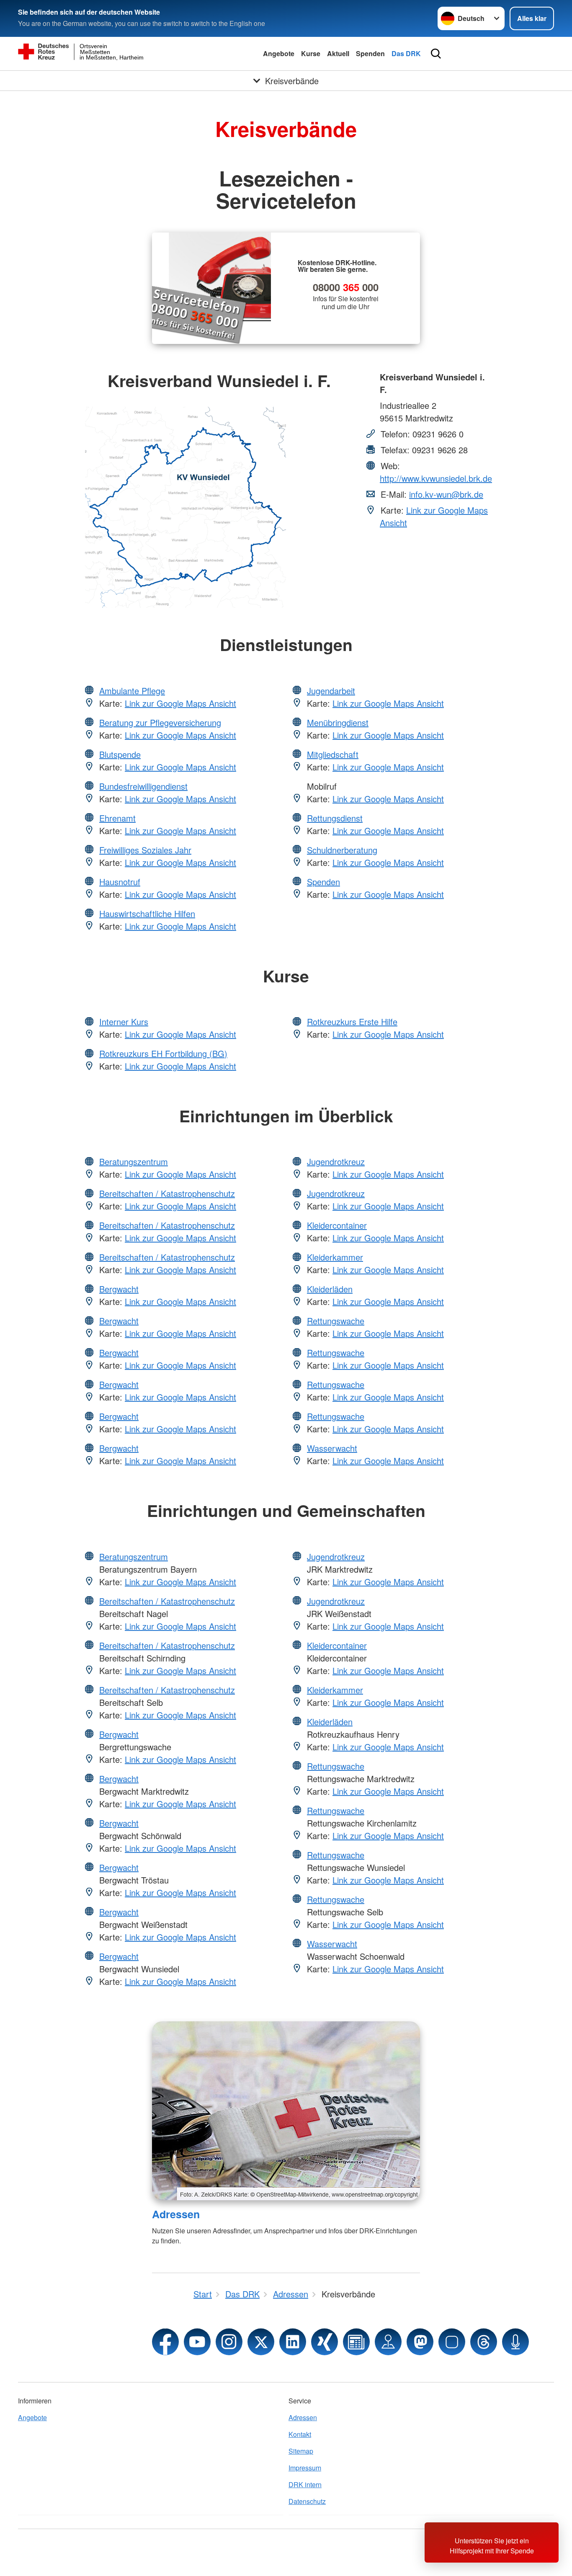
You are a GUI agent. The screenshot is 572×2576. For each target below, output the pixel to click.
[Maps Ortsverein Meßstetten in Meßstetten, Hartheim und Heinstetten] (388, 2342)
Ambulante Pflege (132, 691)
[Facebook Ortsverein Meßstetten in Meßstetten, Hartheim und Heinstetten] (165, 2342)
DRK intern (305, 2484)
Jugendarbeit (331, 691)
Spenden (370, 53)
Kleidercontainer (337, 1225)
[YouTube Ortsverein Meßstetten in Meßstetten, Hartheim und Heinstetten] (197, 2342)
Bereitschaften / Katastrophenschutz (167, 1193)
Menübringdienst (338, 722)
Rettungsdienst (335, 818)
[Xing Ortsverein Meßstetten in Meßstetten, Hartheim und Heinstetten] (325, 2342)
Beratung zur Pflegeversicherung (160, 722)
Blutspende (120, 754)
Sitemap (301, 2451)
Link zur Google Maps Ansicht (180, 703)
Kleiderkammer (335, 1257)
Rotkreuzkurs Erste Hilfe (352, 1022)
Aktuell (338, 53)
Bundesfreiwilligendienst (143, 786)
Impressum (305, 2468)
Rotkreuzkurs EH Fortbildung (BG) (163, 1053)
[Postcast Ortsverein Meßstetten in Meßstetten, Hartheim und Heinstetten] (515, 2342)
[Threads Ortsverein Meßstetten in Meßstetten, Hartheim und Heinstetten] (484, 2342)
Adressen (176, 2214)
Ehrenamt (117, 818)
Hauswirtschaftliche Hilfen (147, 913)
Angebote (279, 53)
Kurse (311, 53)
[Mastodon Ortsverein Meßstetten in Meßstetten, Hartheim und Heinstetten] (420, 2342)
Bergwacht (119, 1289)
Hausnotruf (120, 882)
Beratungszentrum (134, 1161)
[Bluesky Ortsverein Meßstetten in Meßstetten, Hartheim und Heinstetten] (452, 2342)
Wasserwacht (332, 1448)
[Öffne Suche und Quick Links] (436, 54)
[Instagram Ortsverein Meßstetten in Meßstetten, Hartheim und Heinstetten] (229, 2342)
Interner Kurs (124, 1022)
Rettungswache (336, 1321)
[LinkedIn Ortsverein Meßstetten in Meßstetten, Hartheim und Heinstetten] (293, 2342)
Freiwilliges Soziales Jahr (145, 850)
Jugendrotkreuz (336, 1161)
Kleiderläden (330, 1289)
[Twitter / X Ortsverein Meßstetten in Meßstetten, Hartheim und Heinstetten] (261, 2342)
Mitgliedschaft (333, 754)
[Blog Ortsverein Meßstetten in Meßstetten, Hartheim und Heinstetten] (356, 2342)
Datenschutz (307, 2501)
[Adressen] (286, 2111)
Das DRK (406, 53)
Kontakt (300, 2434)
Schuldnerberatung (342, 850)
